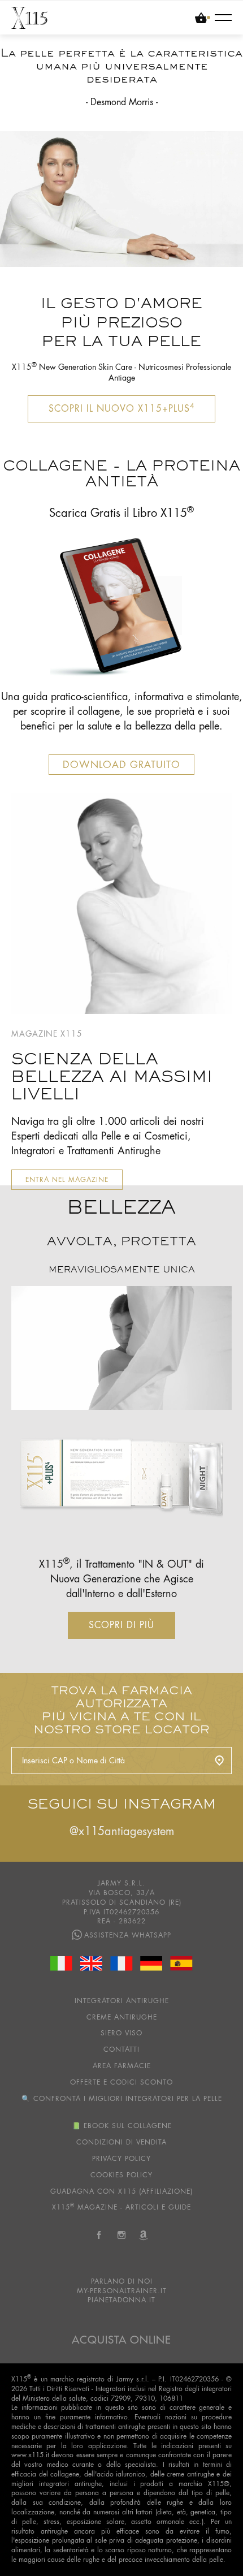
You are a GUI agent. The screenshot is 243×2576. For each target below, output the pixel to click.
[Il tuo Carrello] (203, 18)
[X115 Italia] (62, 1964)
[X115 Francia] (121, 1964)
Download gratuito (121, 765)
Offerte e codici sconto (121, 2082)
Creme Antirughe (122, 2017)
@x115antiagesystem (122, 1831)
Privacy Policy (121, 2159)
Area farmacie (122, 2066)
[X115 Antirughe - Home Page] (29, 18)
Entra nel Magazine (67, 1180)
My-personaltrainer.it (122, 2291)
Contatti (121, 2049)
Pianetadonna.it (121, 2300)
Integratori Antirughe (122, 2001)
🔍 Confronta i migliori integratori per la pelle (122, 2099)
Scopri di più (121, 1625)
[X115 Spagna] (181, 1964)
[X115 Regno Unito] (92, 1964)
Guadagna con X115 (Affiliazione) (121, 2191)
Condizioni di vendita (121, 2142)
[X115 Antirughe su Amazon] (144, 2238)
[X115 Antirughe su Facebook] (99, 2238)
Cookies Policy (121, 2175)
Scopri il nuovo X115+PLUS (121, 408)
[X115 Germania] (151, 1964)
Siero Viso (121, 2033)
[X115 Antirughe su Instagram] (121, 2238)
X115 (21, 2379)
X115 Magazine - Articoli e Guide (121, 2207)
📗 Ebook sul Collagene (122, 2126)
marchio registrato (77, 2379)
